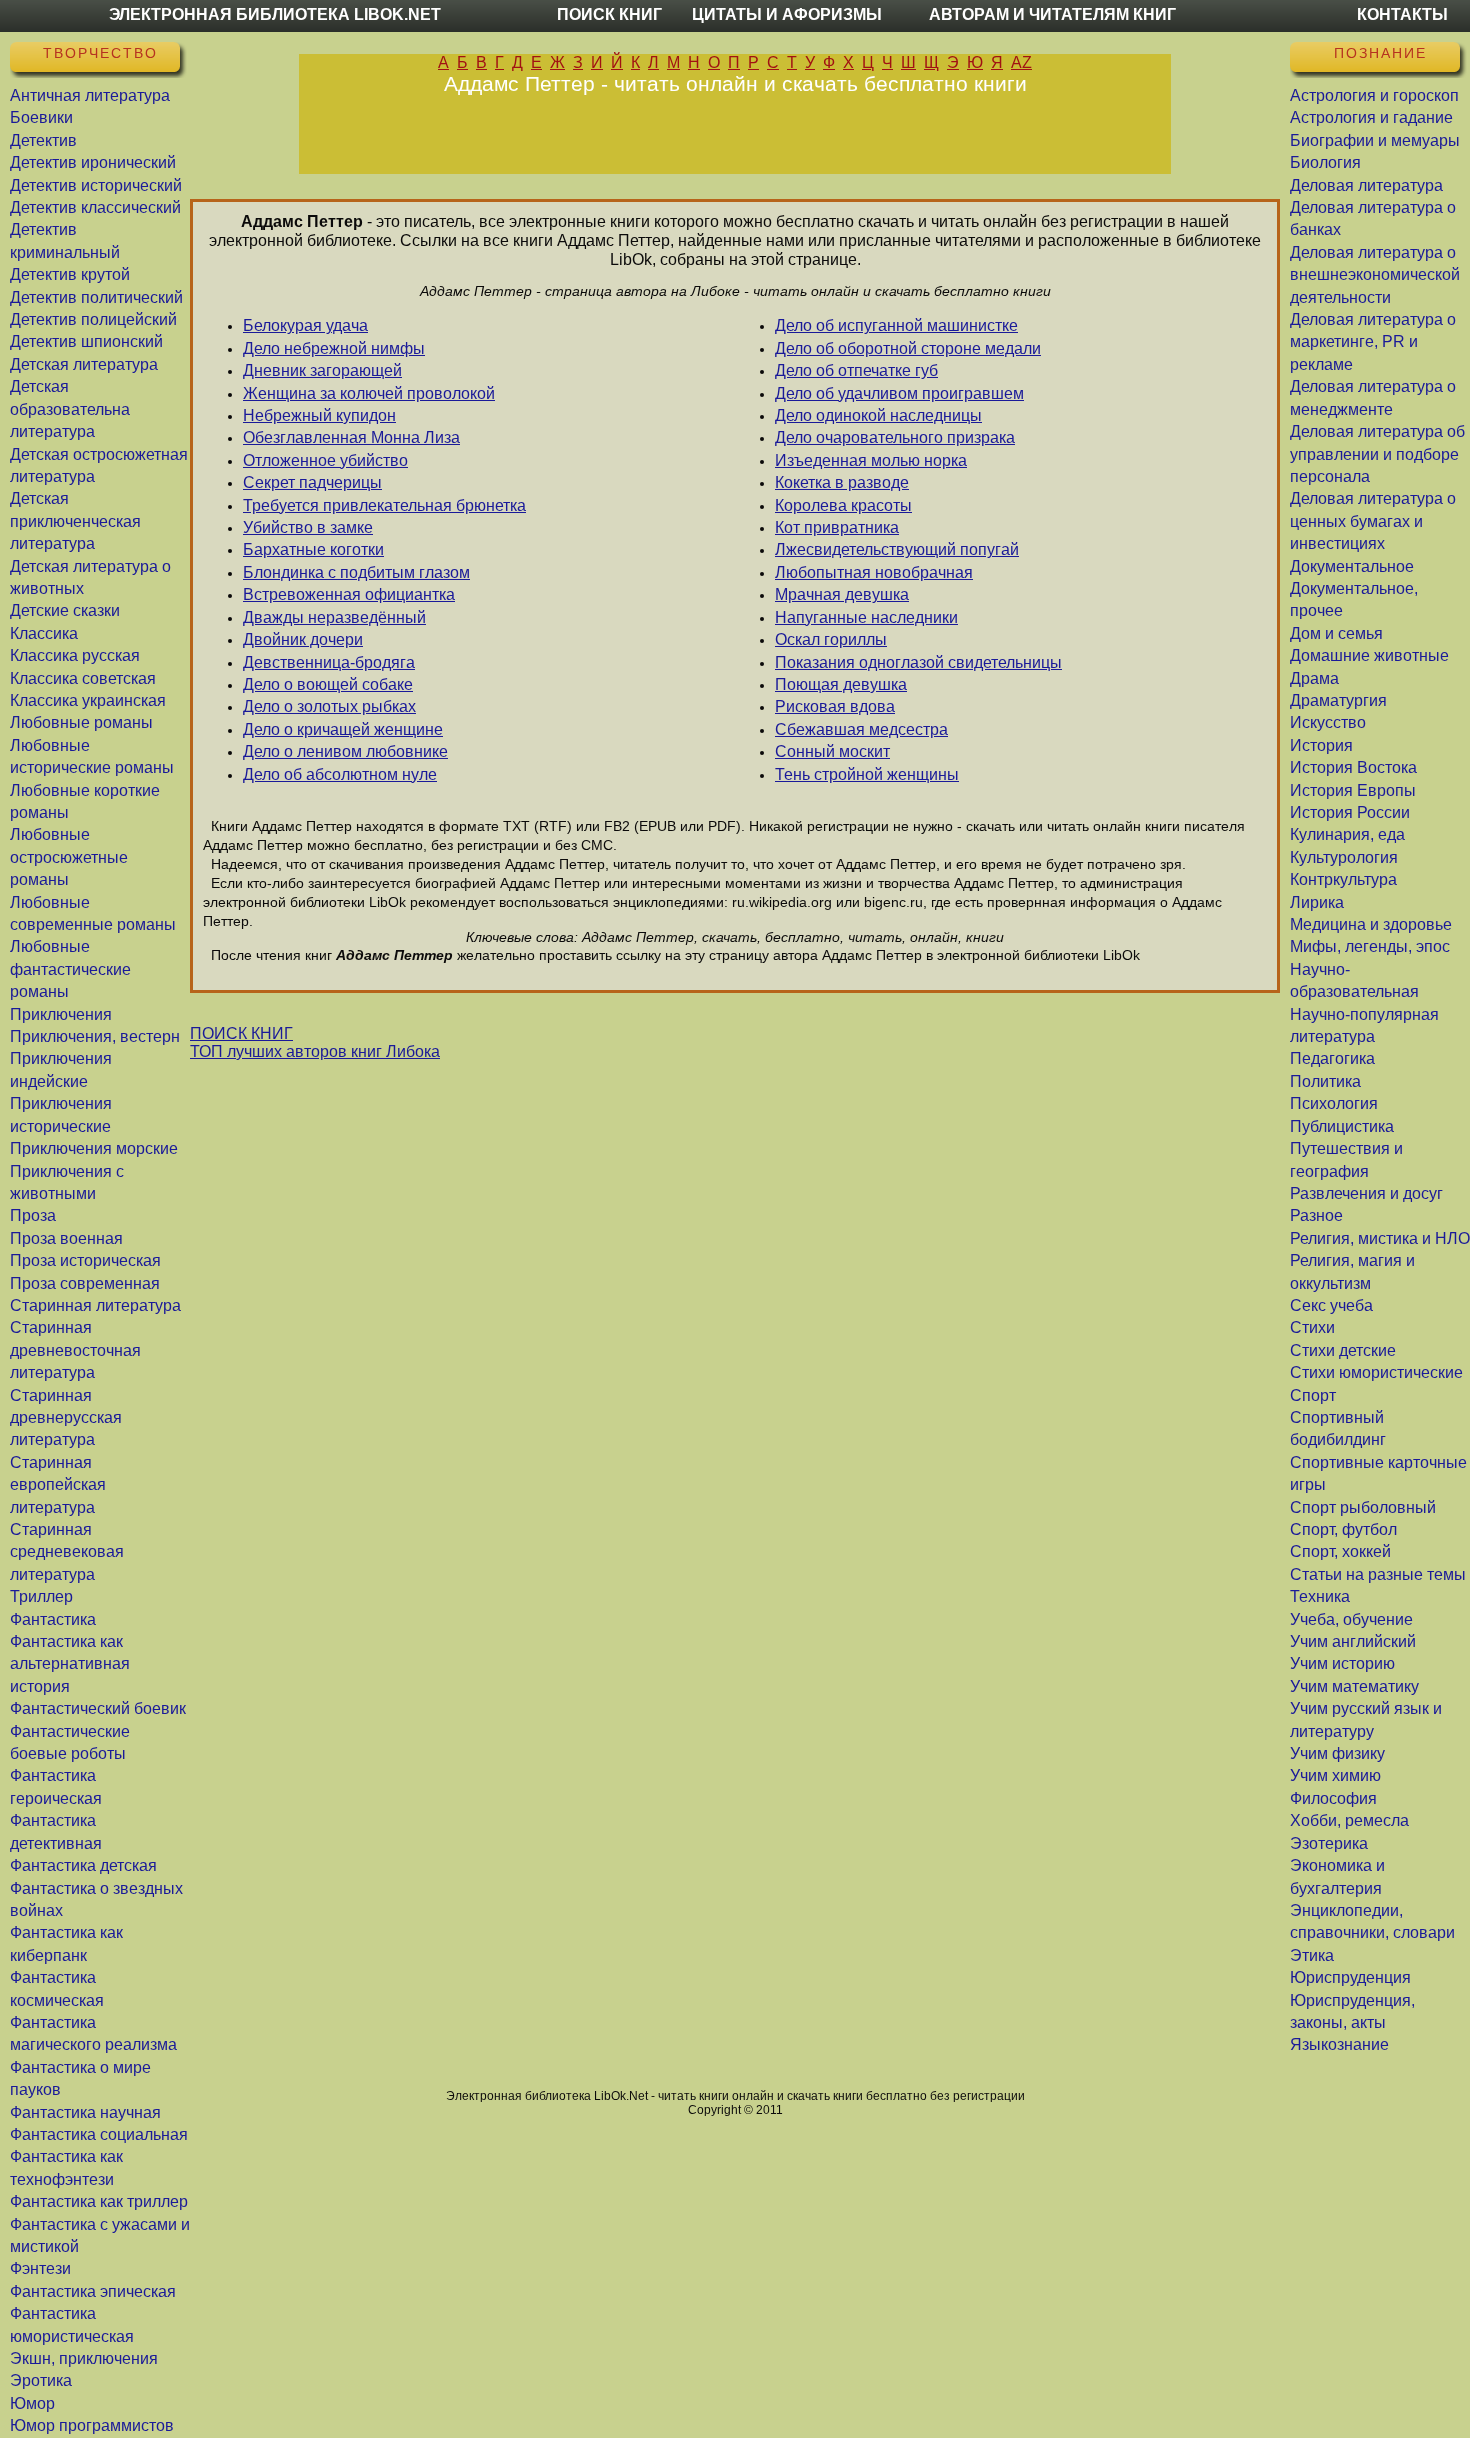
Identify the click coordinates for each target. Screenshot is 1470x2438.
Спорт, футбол (1343, 1529)
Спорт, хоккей (1340, 1551)
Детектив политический (96, 297)
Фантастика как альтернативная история (70, 1664)
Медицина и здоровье (1371, 924)
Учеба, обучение (1351, 1619)
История (1321, 745)
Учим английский (1353, 1641)
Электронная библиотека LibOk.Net (275, 14)
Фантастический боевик (98, 1708)
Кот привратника (837, 527)
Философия (1333, 1798)
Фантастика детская (83, 1865)
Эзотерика (1329, 1843)
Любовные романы (81, 722)
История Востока (1353, 767)
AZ (1021, 62)
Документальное (1352, 566)
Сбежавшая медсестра (861, 729)
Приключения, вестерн (95, 1036)
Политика (1325, 1081)
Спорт (1313, 1395)
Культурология (1344, 857)
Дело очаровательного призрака (895, 437)
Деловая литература (1366, 185)
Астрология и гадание (1371, 117)
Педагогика (1332, 1058)
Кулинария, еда (1347, 834)
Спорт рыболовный (1363, 1507)
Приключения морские (94, 1148)
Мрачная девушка (842, 594)
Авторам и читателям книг (1052, 14)
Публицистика (1342, 1126)
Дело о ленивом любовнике (345, 751)
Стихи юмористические (1376, 1372)
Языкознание (1339, 2044)
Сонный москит (832, 751)
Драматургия (1338, 700)
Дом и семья (1336, 633)
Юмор (32, 2403)
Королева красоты (843, 505)
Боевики (41, 117)
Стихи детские (1343, 1350)
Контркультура (1343, 879)
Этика (1312, 1955)
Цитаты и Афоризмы (787, 14)
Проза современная (85, 1283)
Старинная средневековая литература (67, 1552)
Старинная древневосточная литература (75, 1350)
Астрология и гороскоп (1374, 95)
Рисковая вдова (835, 706)
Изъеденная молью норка (871, 460)
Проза (33, 1215)
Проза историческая (85, 1260)
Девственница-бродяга (329, 662)
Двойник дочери (303, 639)
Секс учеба (1331, 1305)
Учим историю (1342, 1663)
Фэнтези (40, 2268)
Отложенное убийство (325, 460)
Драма (1314, 678)
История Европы (1353, 790)
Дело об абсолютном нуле (340, 774)
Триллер (41, 1596)
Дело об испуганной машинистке (896, 325)
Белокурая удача (305, 325)
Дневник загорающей (322, 370)
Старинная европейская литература (58, 1485)
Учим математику (1354, 1686)
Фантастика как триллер (99, 2201)
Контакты (1402, 14)
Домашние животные (1369, 655)
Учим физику (1337, 1753)
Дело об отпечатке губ (856, 370)
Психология (1334, 1103)
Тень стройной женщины (867, 774)
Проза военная (66, 1238)
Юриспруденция (1350, 1977)
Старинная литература (95, 1305)
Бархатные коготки (313, 549)
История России (1350, 812)
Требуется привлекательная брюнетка (384, 505)
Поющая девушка (841, 684)
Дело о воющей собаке (328, 684)
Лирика (1317, 902)
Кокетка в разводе (842, 482)
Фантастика (53, 1619)
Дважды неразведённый (334, 617)
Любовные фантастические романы (70, 969)
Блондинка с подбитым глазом (356, 572)
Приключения (61, 1014)
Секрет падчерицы (312, 482)
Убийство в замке (308, 527)
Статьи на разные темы (1378, 1574)
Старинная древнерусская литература (66, 1418)
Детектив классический (95, 207)
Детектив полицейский (93, 319)
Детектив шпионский (86, 341)
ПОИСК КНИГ (241, 1033)
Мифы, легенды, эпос (1370, 946)
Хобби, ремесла (1349, 1820)
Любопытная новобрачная (874, 572)
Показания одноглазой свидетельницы (918, 662)
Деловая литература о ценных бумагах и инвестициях (1373, 521)
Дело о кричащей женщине (343, 729)
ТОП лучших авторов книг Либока (315, 1051)
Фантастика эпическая (93, 2291)
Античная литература (90, 95)
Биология (1325, 162)
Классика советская (83, 678)
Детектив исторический (96, 185)
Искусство (1328, 722)
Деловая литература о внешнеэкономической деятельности (1375, 275)
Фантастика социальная (99, 2134)
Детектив (43, 140)
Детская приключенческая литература (75, 521)
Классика (44, 633)
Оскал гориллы (831, 639)
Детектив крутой (70, 274)
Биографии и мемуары (1375, 140)
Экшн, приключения (84, 2358)
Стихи (1312, 1327)
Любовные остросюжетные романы (69, 857)
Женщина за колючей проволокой (369, 393)
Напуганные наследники (866, 617)
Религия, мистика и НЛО (1380, 1238)
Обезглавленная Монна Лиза (351, 437)
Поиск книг (609, 14)
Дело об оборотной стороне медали (908, 348)
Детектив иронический (93, 162)
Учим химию (1335, 1775)
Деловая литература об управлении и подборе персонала (1377, 454)
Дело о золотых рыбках (329, 706)
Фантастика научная (85, 2112)
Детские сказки (65, 610)
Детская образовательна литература (70, 409)
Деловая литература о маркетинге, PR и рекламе (1373, 342)
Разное (1316, 1215)
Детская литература (84, 364)
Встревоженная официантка (349, 594)
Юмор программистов (92, 2425)
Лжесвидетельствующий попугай (897, 549)
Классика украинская (88, 700)
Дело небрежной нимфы (334, 348)
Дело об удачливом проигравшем (899, 393)
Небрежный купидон (319, 415)
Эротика (41, 2380)
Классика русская (75, 655)
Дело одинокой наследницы (878, 415)
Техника (1320, 1596)
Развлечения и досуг (1366, 1193)
